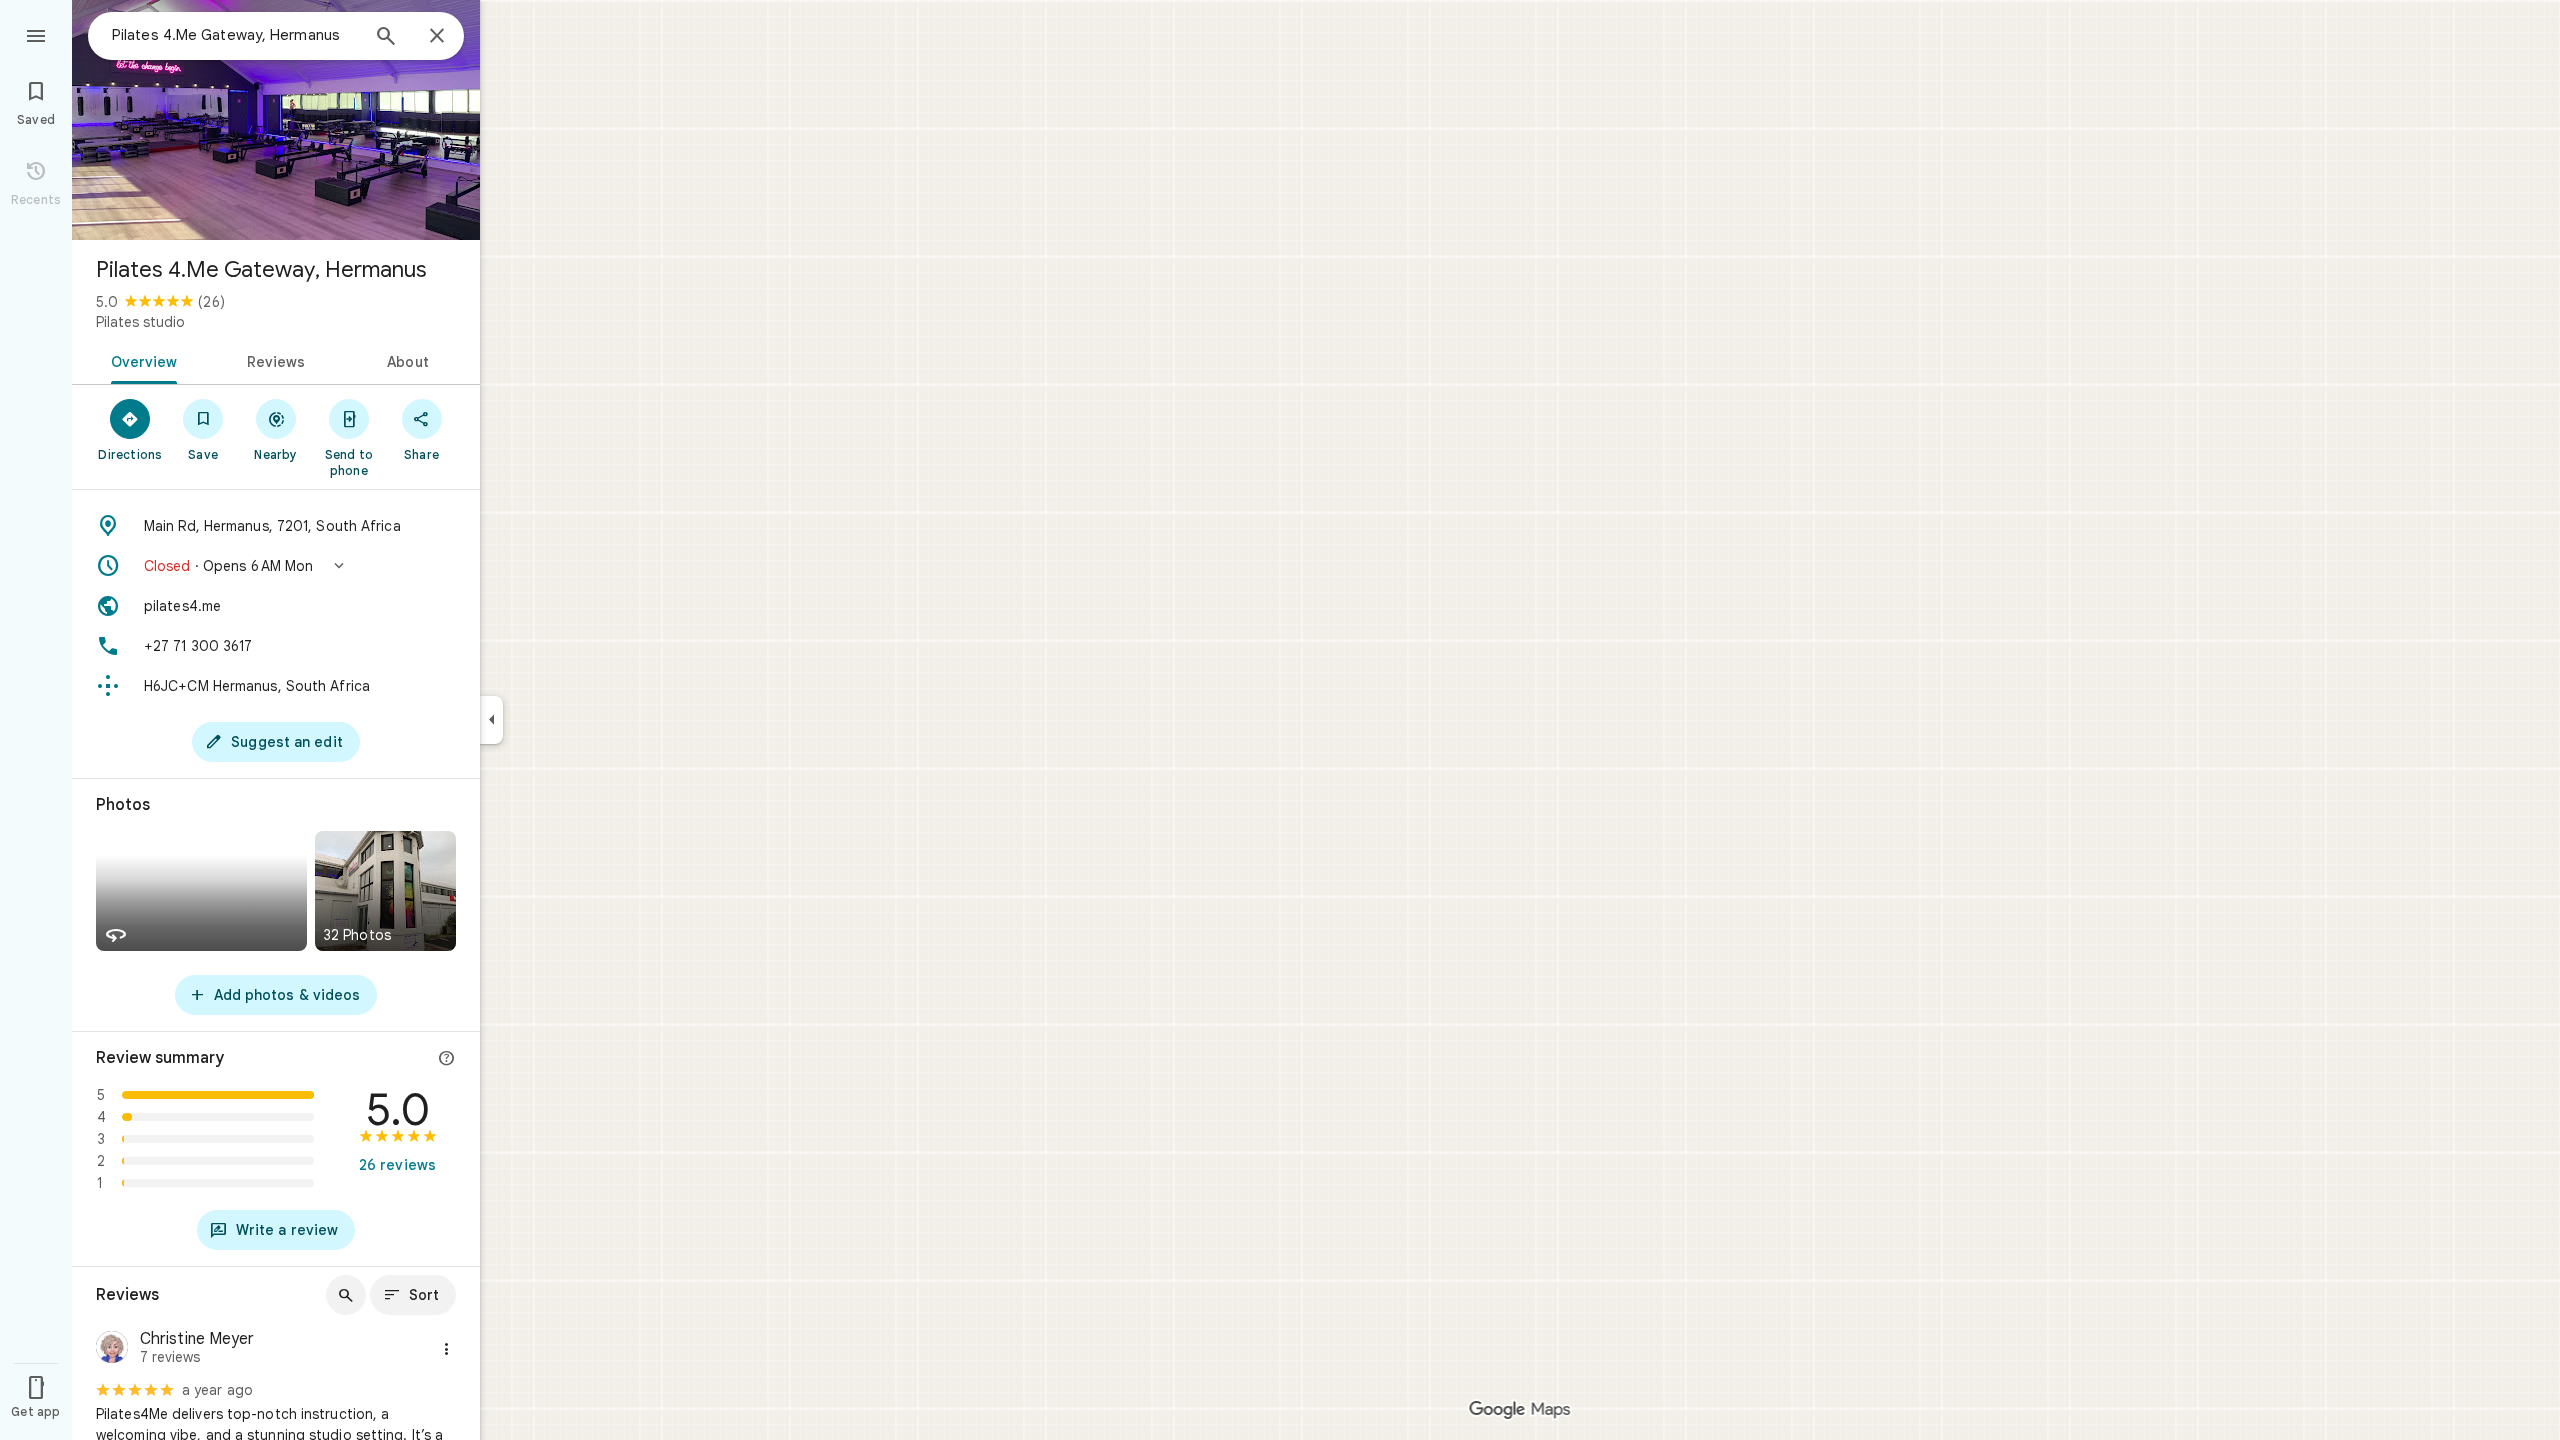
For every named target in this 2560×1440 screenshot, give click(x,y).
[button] (276, 566)
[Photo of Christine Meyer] (112, 1349)
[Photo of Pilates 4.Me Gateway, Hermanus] (276, 120)
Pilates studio (140, 322)
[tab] (140, 360)
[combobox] (235, 35)
